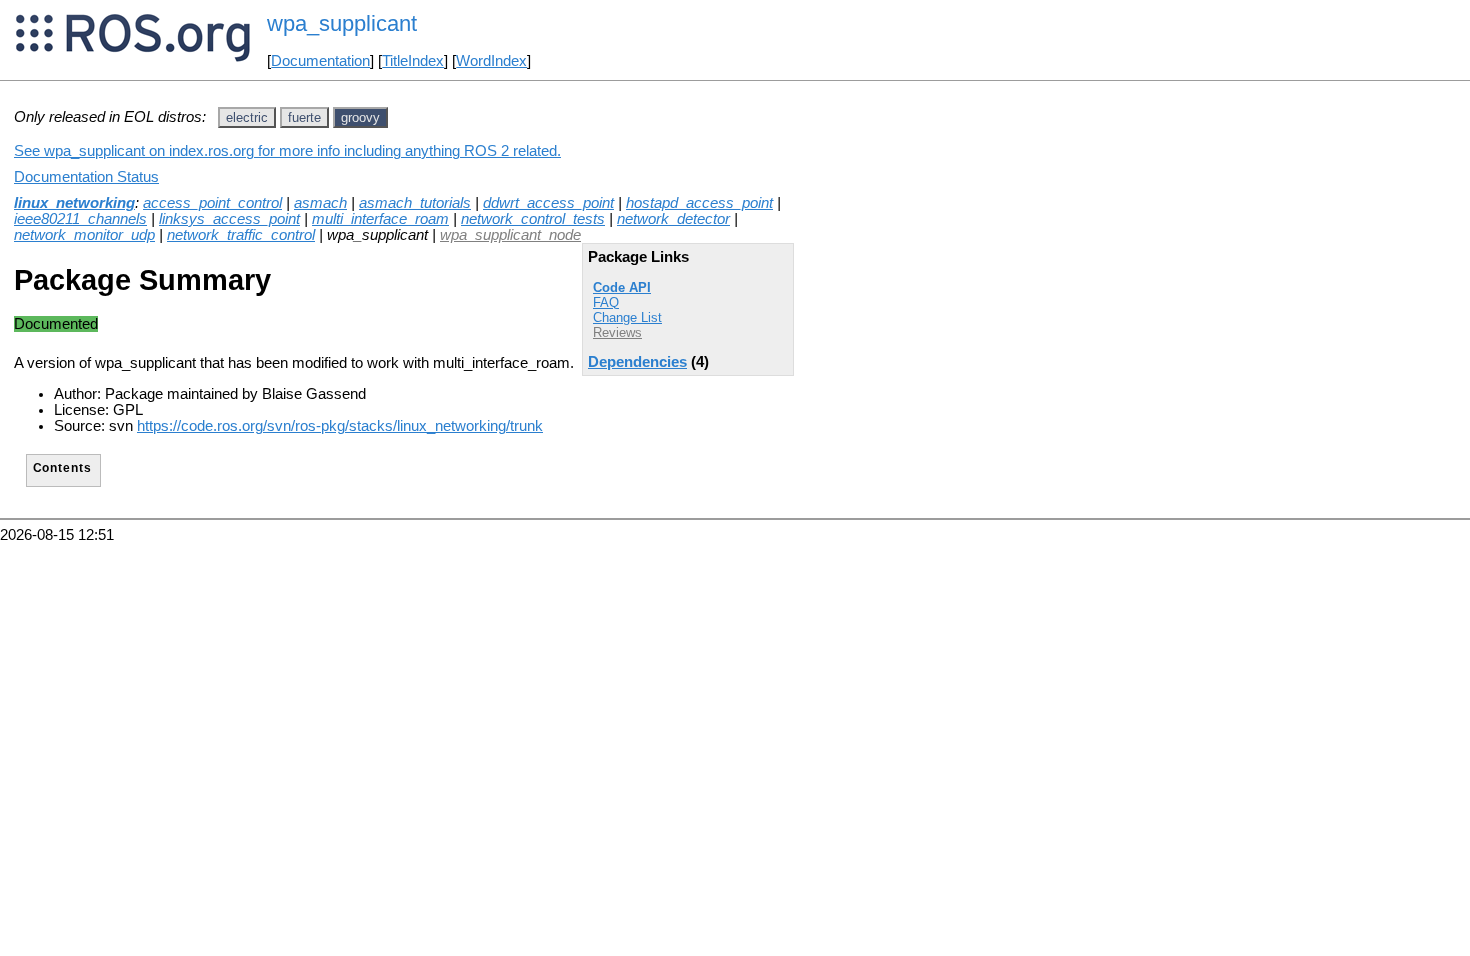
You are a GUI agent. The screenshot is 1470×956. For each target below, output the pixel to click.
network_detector (673, 219)
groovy (360, 117)
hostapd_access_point (699, 203)
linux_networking (74, 203)
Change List (627, 317)
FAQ (606, 302)
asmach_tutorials (415, 203)
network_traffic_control (241, 235)
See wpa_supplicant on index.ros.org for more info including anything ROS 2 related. (287, 151)
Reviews (617, 332)
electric (247, 117)
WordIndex (491, 61)
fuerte (304, 117)
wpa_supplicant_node (510, 235)
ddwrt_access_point (548, 203)
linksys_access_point (229, 219)
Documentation (320, 61)
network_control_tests (533, 219)
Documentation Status (86, 177)
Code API (622, 287)
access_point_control (212, 203)
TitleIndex (413, 61)
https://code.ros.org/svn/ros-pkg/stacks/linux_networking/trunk (340, 426)
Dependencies (637, 362)
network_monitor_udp (84, 235)
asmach (320, 203)
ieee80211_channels (80, 219)
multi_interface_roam (380, 219)
